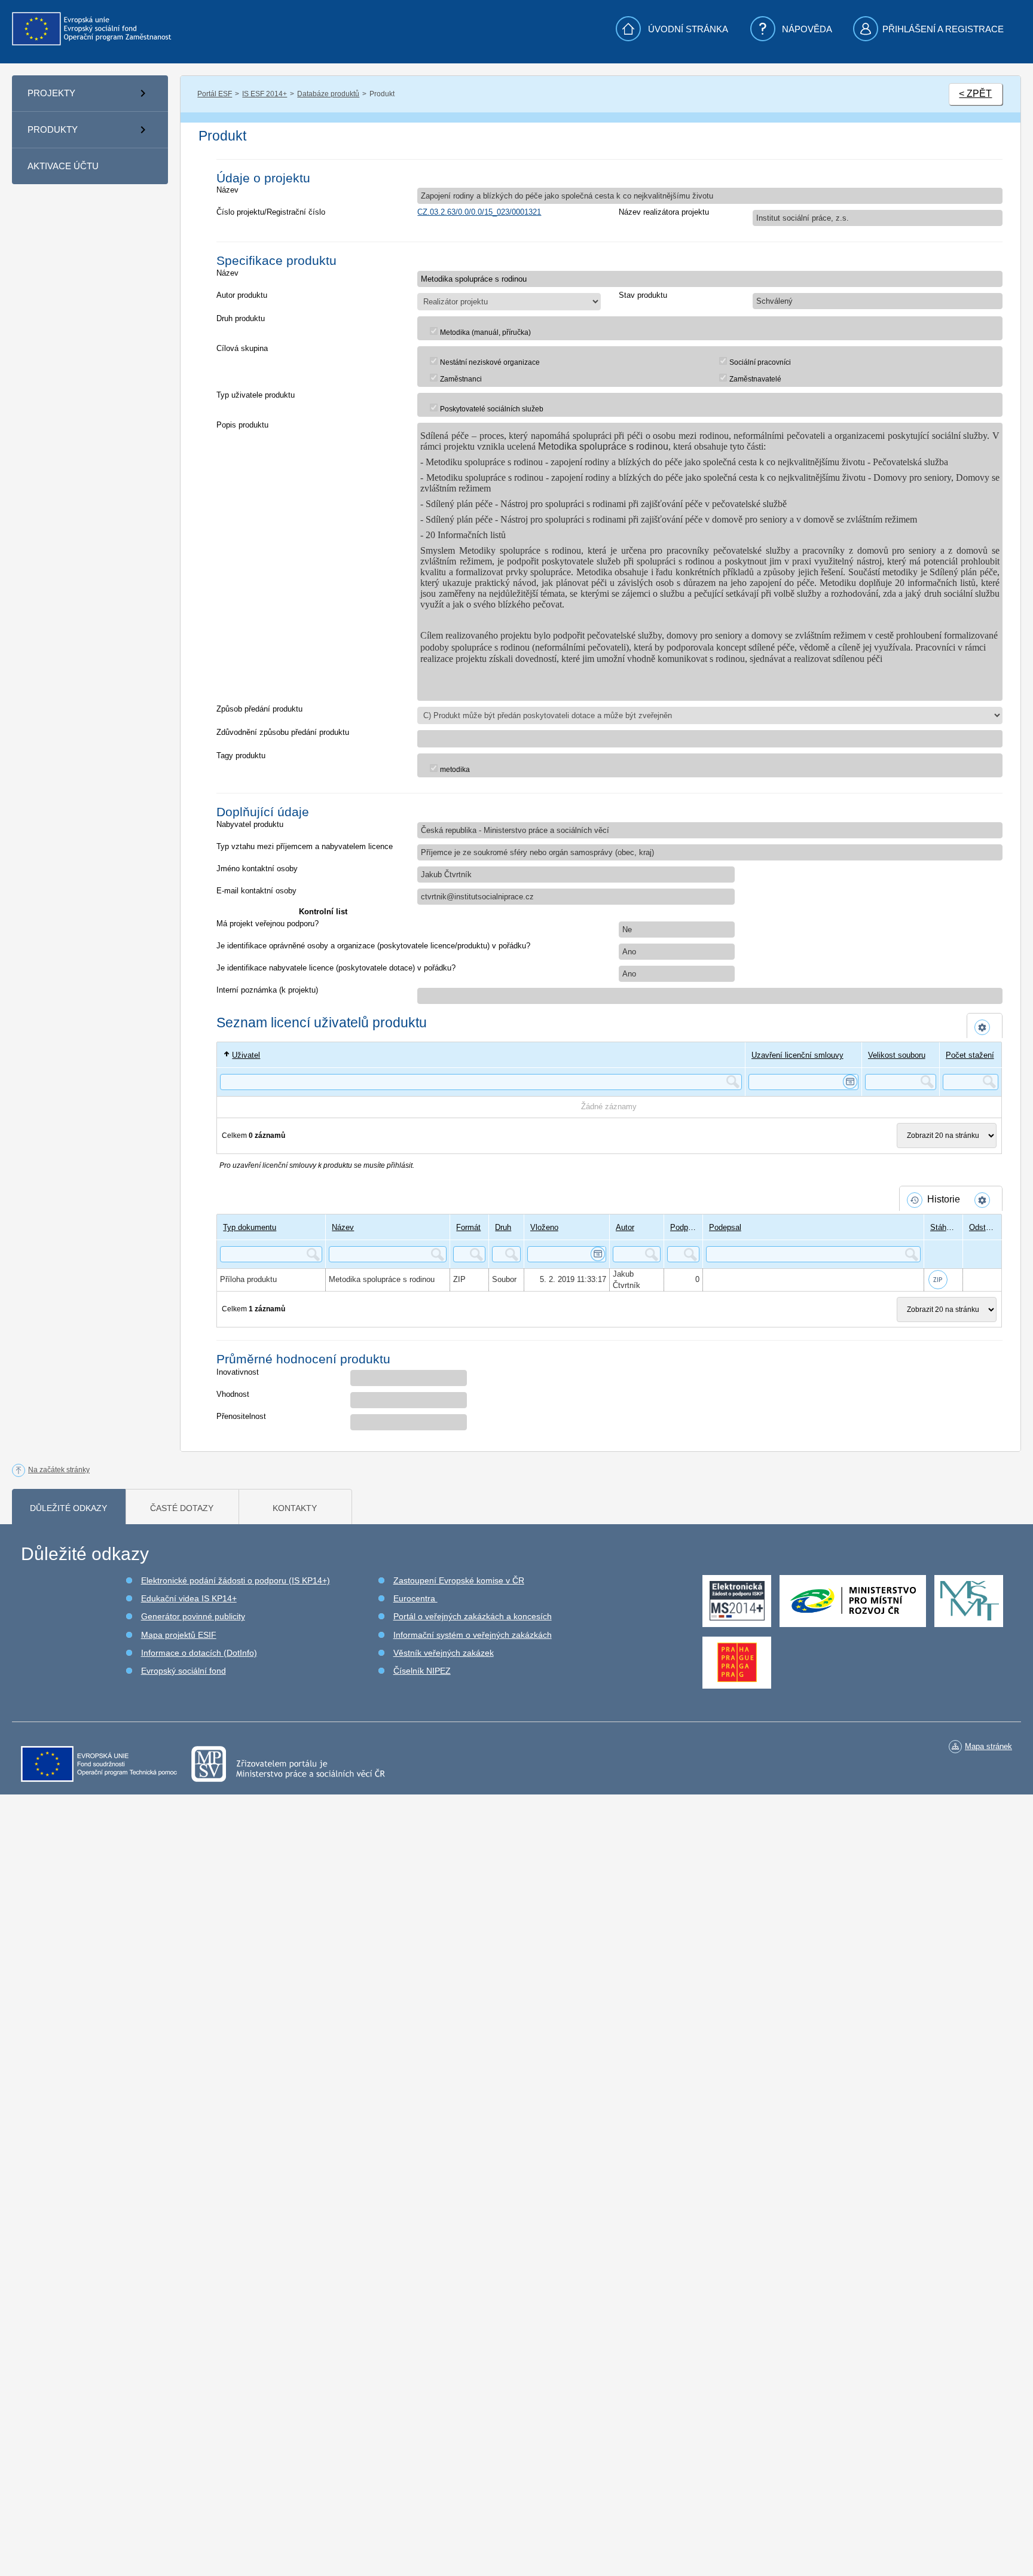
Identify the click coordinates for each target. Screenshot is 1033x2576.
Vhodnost (233, 1394)
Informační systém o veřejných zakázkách (473, 1635)
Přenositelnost (241, 1416)
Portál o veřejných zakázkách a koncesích (473, 1616)
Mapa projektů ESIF (179, 1635)
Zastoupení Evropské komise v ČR (459, 1580)
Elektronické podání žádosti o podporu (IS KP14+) (236, 1580)
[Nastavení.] (985, 1027)
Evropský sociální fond (184, 1671)
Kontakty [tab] (295, 1508)
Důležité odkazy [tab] (68, 1508)
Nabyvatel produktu (250, 824)
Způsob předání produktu (259, 709)
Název (227, 190)
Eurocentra (415, 1598)
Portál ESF (215, 94)
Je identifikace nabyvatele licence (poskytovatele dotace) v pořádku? (336, 968)
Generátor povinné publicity (193, 1616)
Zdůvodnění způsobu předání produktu (283, 732)
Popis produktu (242, 425)
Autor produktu (242, 295)
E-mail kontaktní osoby (256, 891)
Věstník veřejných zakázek (444, 1653)
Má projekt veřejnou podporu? (268, 924)
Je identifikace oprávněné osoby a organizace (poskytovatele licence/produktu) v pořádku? (373, 946)
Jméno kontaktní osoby (257, 869)
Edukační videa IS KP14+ (189, 1598)
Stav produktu (643, 295)
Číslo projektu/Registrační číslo (271, 212)
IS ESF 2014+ (265, 94)
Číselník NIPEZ (422, 1671)
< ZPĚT (975, 94)
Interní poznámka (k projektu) (267, 990)
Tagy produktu (241, 756)
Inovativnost (238, 1372)
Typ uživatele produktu (256, 395)
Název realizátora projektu (664, 212)
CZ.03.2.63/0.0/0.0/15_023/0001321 (479, 212)
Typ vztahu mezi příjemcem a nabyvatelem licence (305, 846)
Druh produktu (241, 318)
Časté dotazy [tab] (182, 1508)
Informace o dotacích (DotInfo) (199, 1653)
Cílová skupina (242, 348)
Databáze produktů (328, 94)
